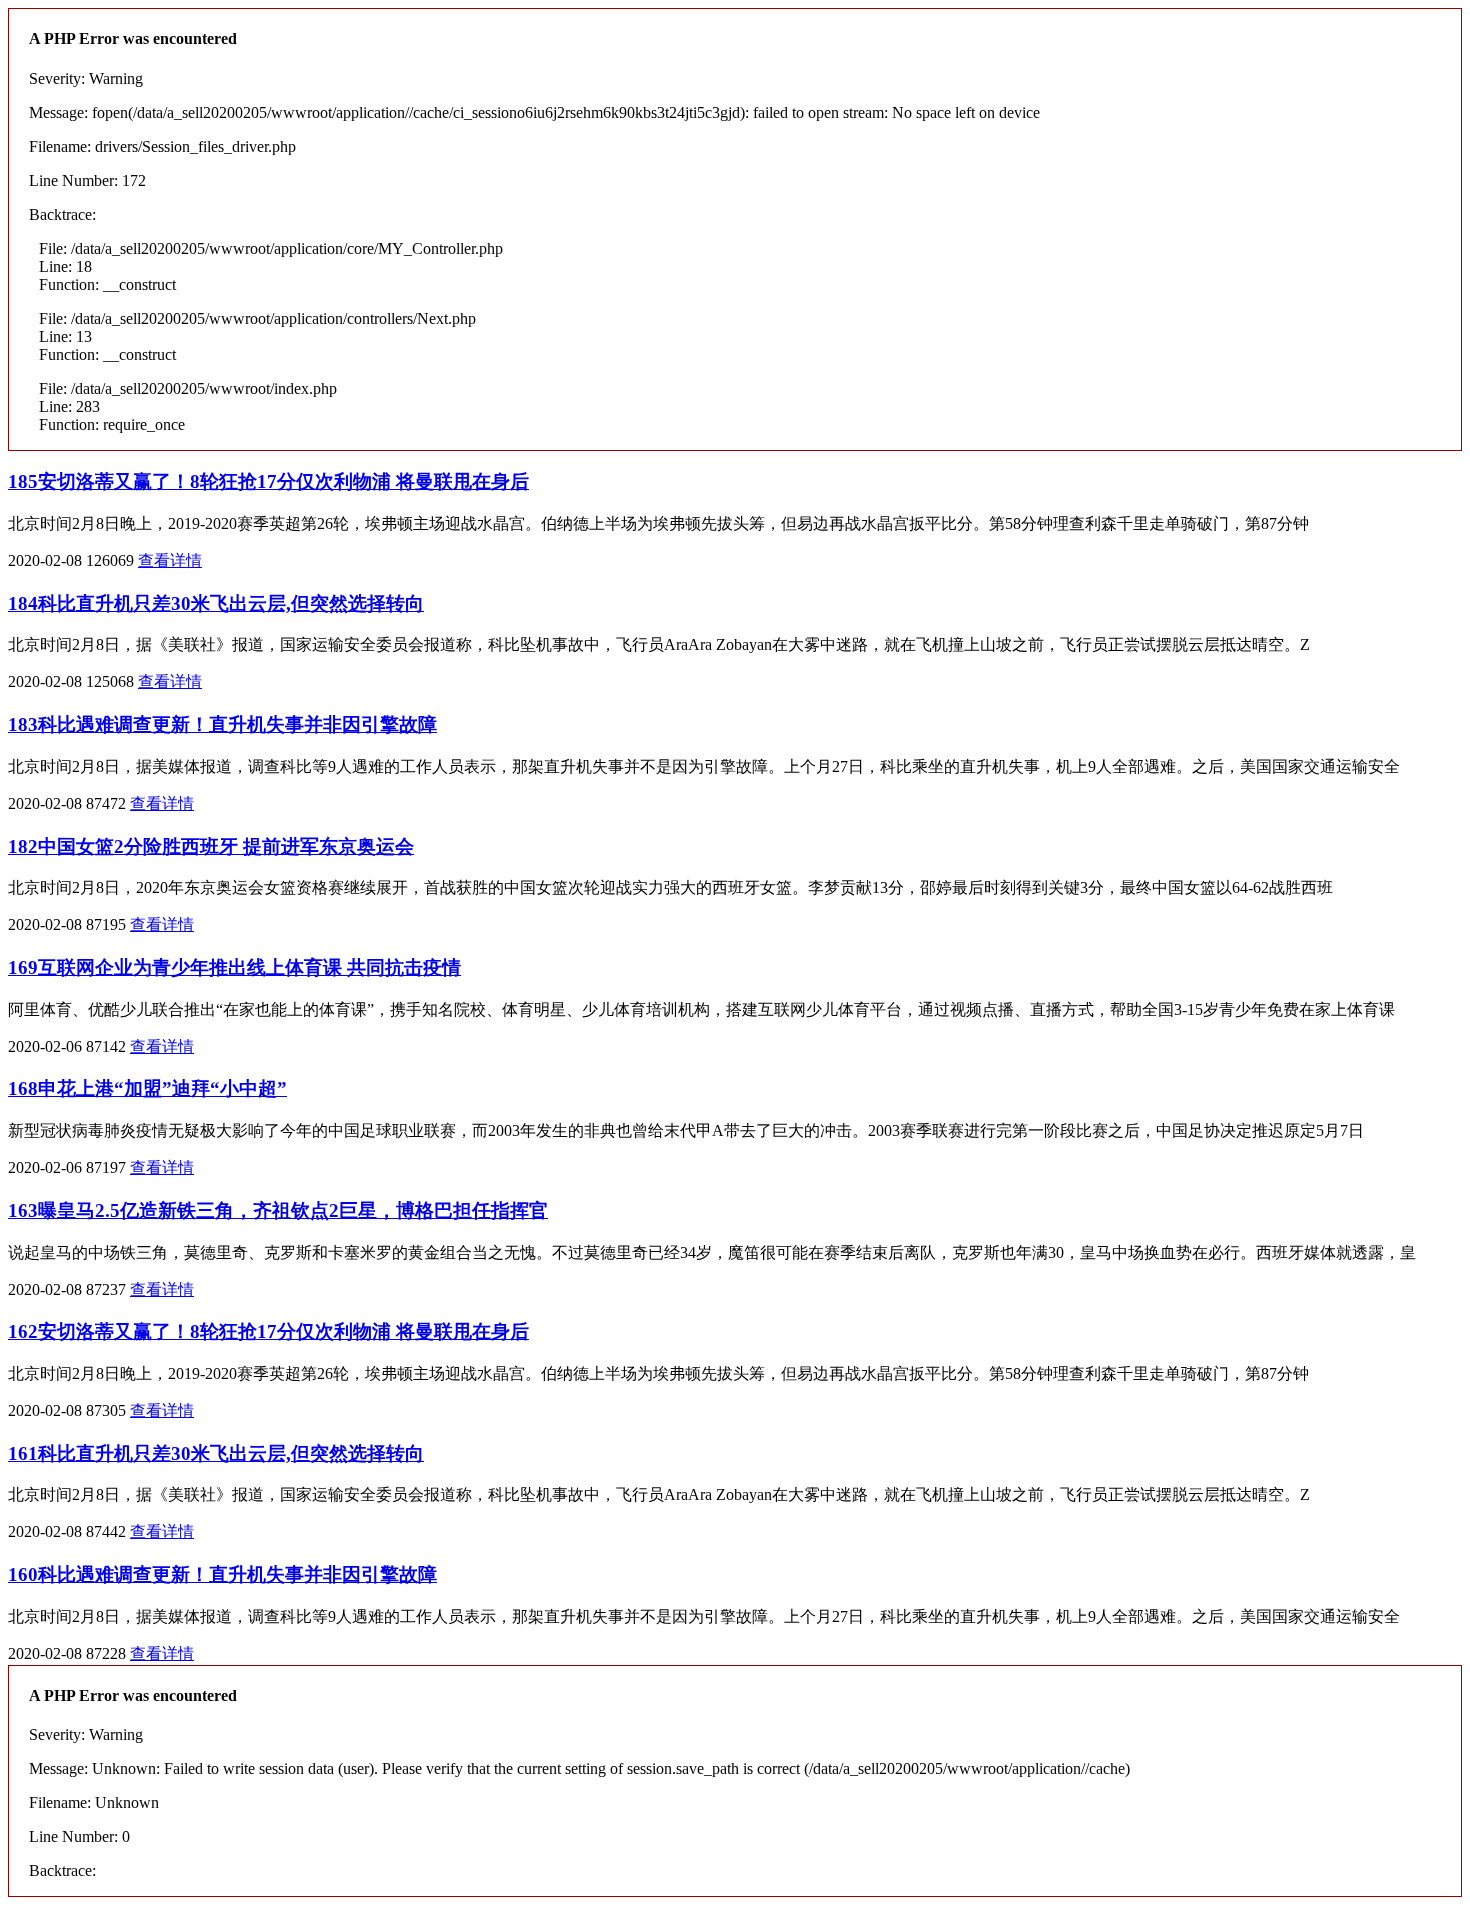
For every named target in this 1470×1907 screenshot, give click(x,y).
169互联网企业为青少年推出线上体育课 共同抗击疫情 (234, 967)
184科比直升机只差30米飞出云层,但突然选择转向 (216, 603)
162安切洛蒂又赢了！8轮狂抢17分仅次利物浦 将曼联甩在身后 (268, 1331)
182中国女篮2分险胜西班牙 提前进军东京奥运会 (211, 846)
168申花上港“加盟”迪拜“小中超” (147, 1088)
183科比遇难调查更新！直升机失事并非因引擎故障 (222, 724)
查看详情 (170, 560)
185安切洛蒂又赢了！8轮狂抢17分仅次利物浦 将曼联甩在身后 (268, 481)
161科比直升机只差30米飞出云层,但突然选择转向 (216, 1453)
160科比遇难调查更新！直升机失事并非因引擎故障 (222, 1574)
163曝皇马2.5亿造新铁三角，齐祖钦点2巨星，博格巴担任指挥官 (278, 1210)
